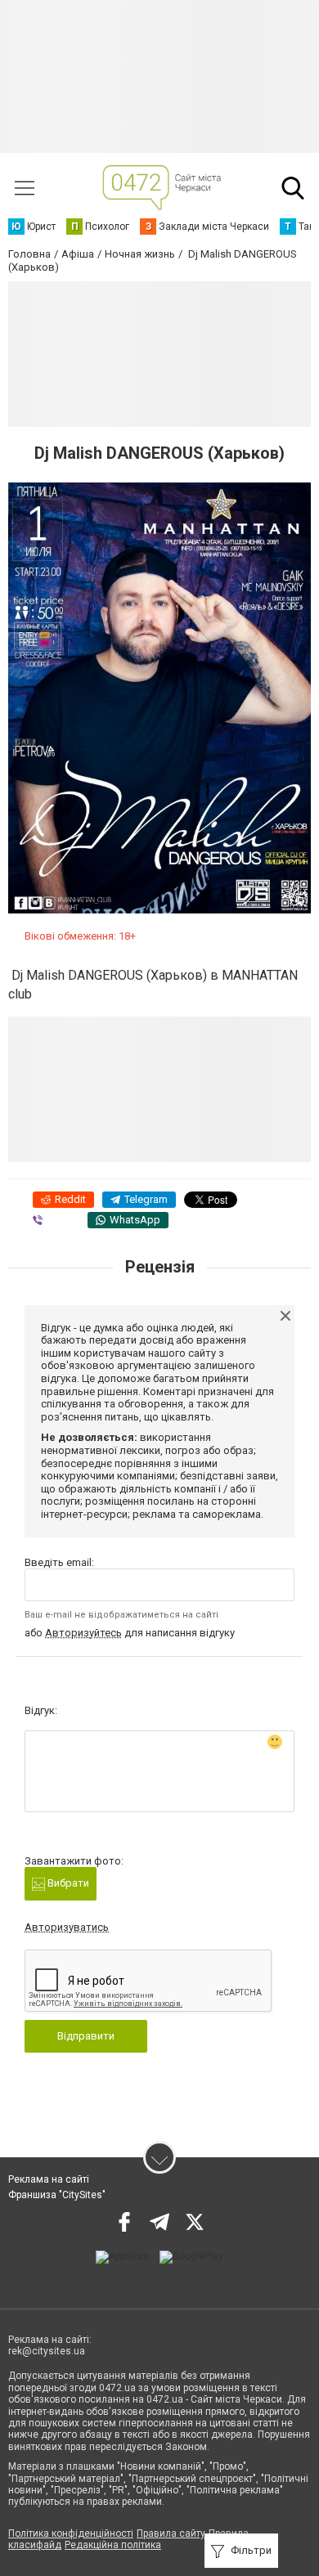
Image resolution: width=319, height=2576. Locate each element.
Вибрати (67, 1883)
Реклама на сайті (49, 2179)
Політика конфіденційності (71, 2533)
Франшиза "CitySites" (57, 2195)
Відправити (86, 2036)
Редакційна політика (113, 2545)
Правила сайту (171, 2533)
